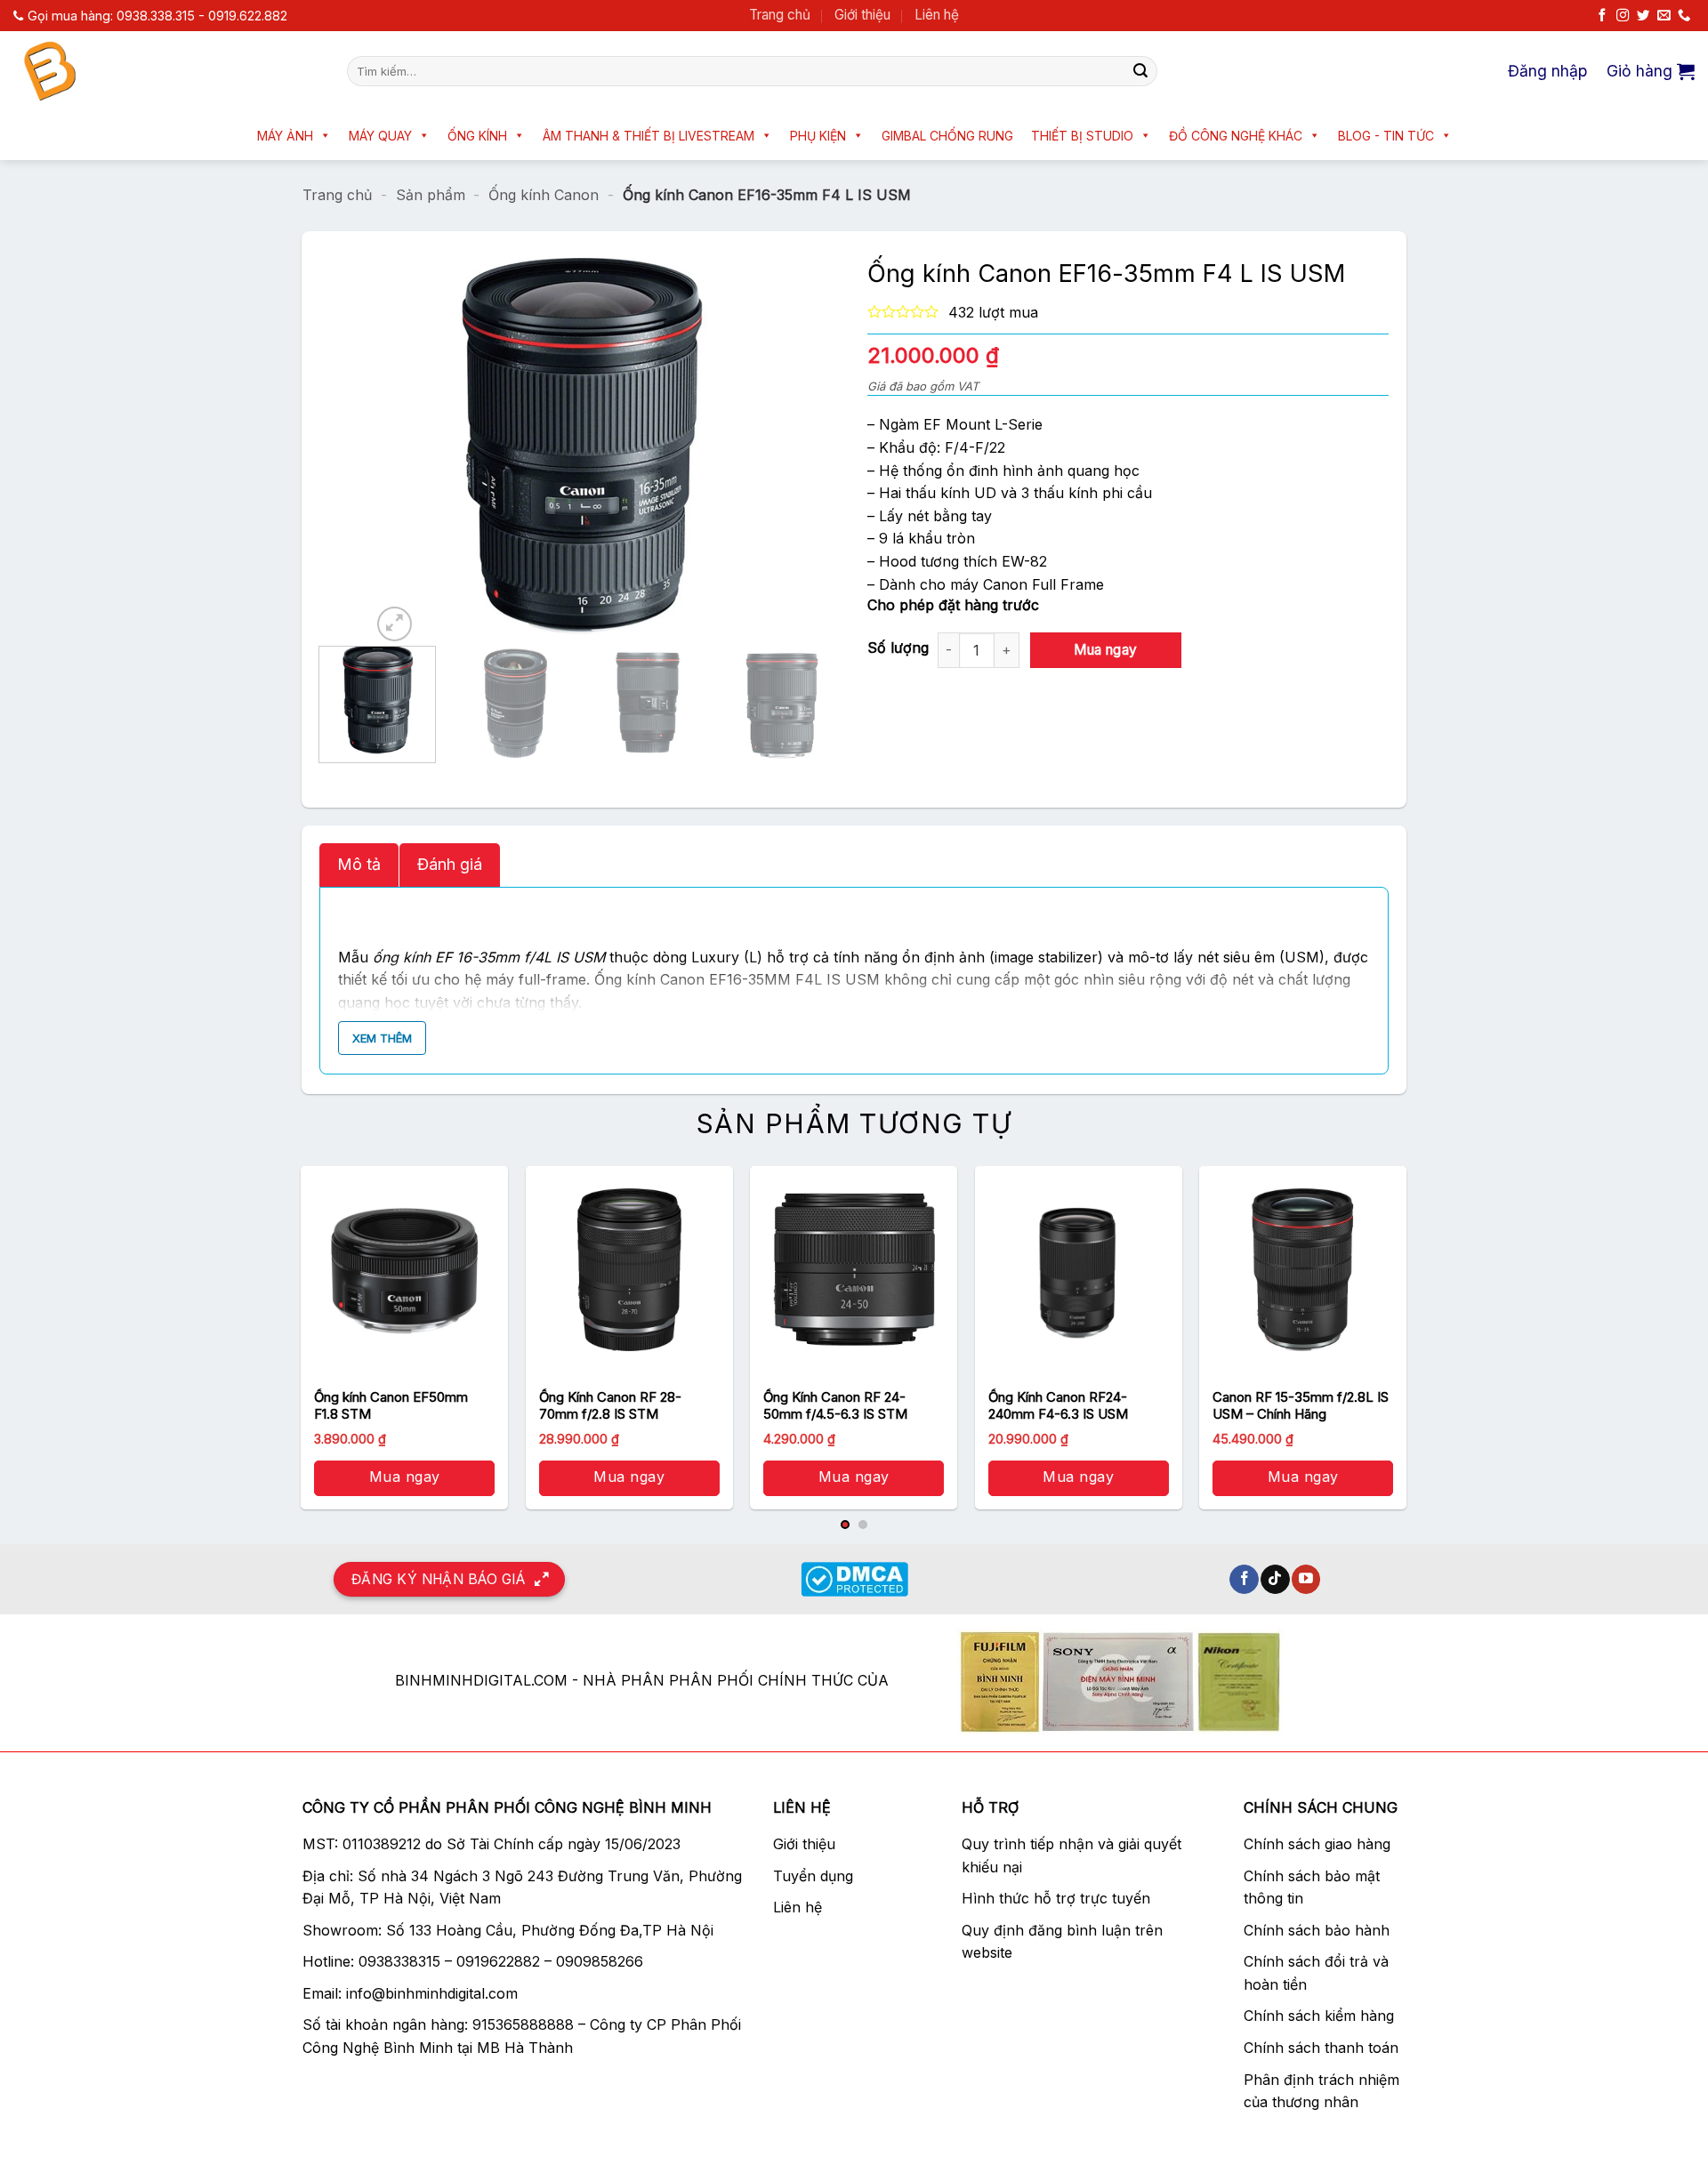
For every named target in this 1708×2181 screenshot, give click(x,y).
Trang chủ (780, 15)
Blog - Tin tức (1386, 136)
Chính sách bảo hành (1317, 1930)
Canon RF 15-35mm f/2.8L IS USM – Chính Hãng (1301, 1406)
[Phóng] (395, 624)
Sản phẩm (431, 195)
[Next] (758, 447)
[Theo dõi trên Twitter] (1643, 16)
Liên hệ (937, 15)
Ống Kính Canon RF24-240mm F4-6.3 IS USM (1058, 1406)
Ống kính (477, 136)
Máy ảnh (285, 136)
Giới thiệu (862, 15)
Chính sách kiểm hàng (1319, 2016)
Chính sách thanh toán (1321, 2048)
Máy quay (380, 136)
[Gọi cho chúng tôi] (1684, 16)
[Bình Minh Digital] (167, 71)
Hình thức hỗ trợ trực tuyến (1056, 1898)
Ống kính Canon (544, 195)
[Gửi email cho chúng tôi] (1664, 16)
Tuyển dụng (813, 1876)
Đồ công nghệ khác (1236, 136)
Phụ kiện (818, 136)
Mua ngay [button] (405, 1477)
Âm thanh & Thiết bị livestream (649, 136)
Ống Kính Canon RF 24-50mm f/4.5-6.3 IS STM (835, 1406)
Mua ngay (1106, 650)
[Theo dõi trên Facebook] (1602, 16)
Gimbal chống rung (947, 136)
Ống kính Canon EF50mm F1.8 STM (391, 1406)
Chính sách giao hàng (1317, 1844)
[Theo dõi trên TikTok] (1275, 1580)
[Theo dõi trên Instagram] (1623, 16)
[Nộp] (1140, 71)
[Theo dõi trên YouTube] (1306, 1580)
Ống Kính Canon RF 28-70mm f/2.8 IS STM (610, 1406)
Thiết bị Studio (1082, 136)
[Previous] (402, 447)
